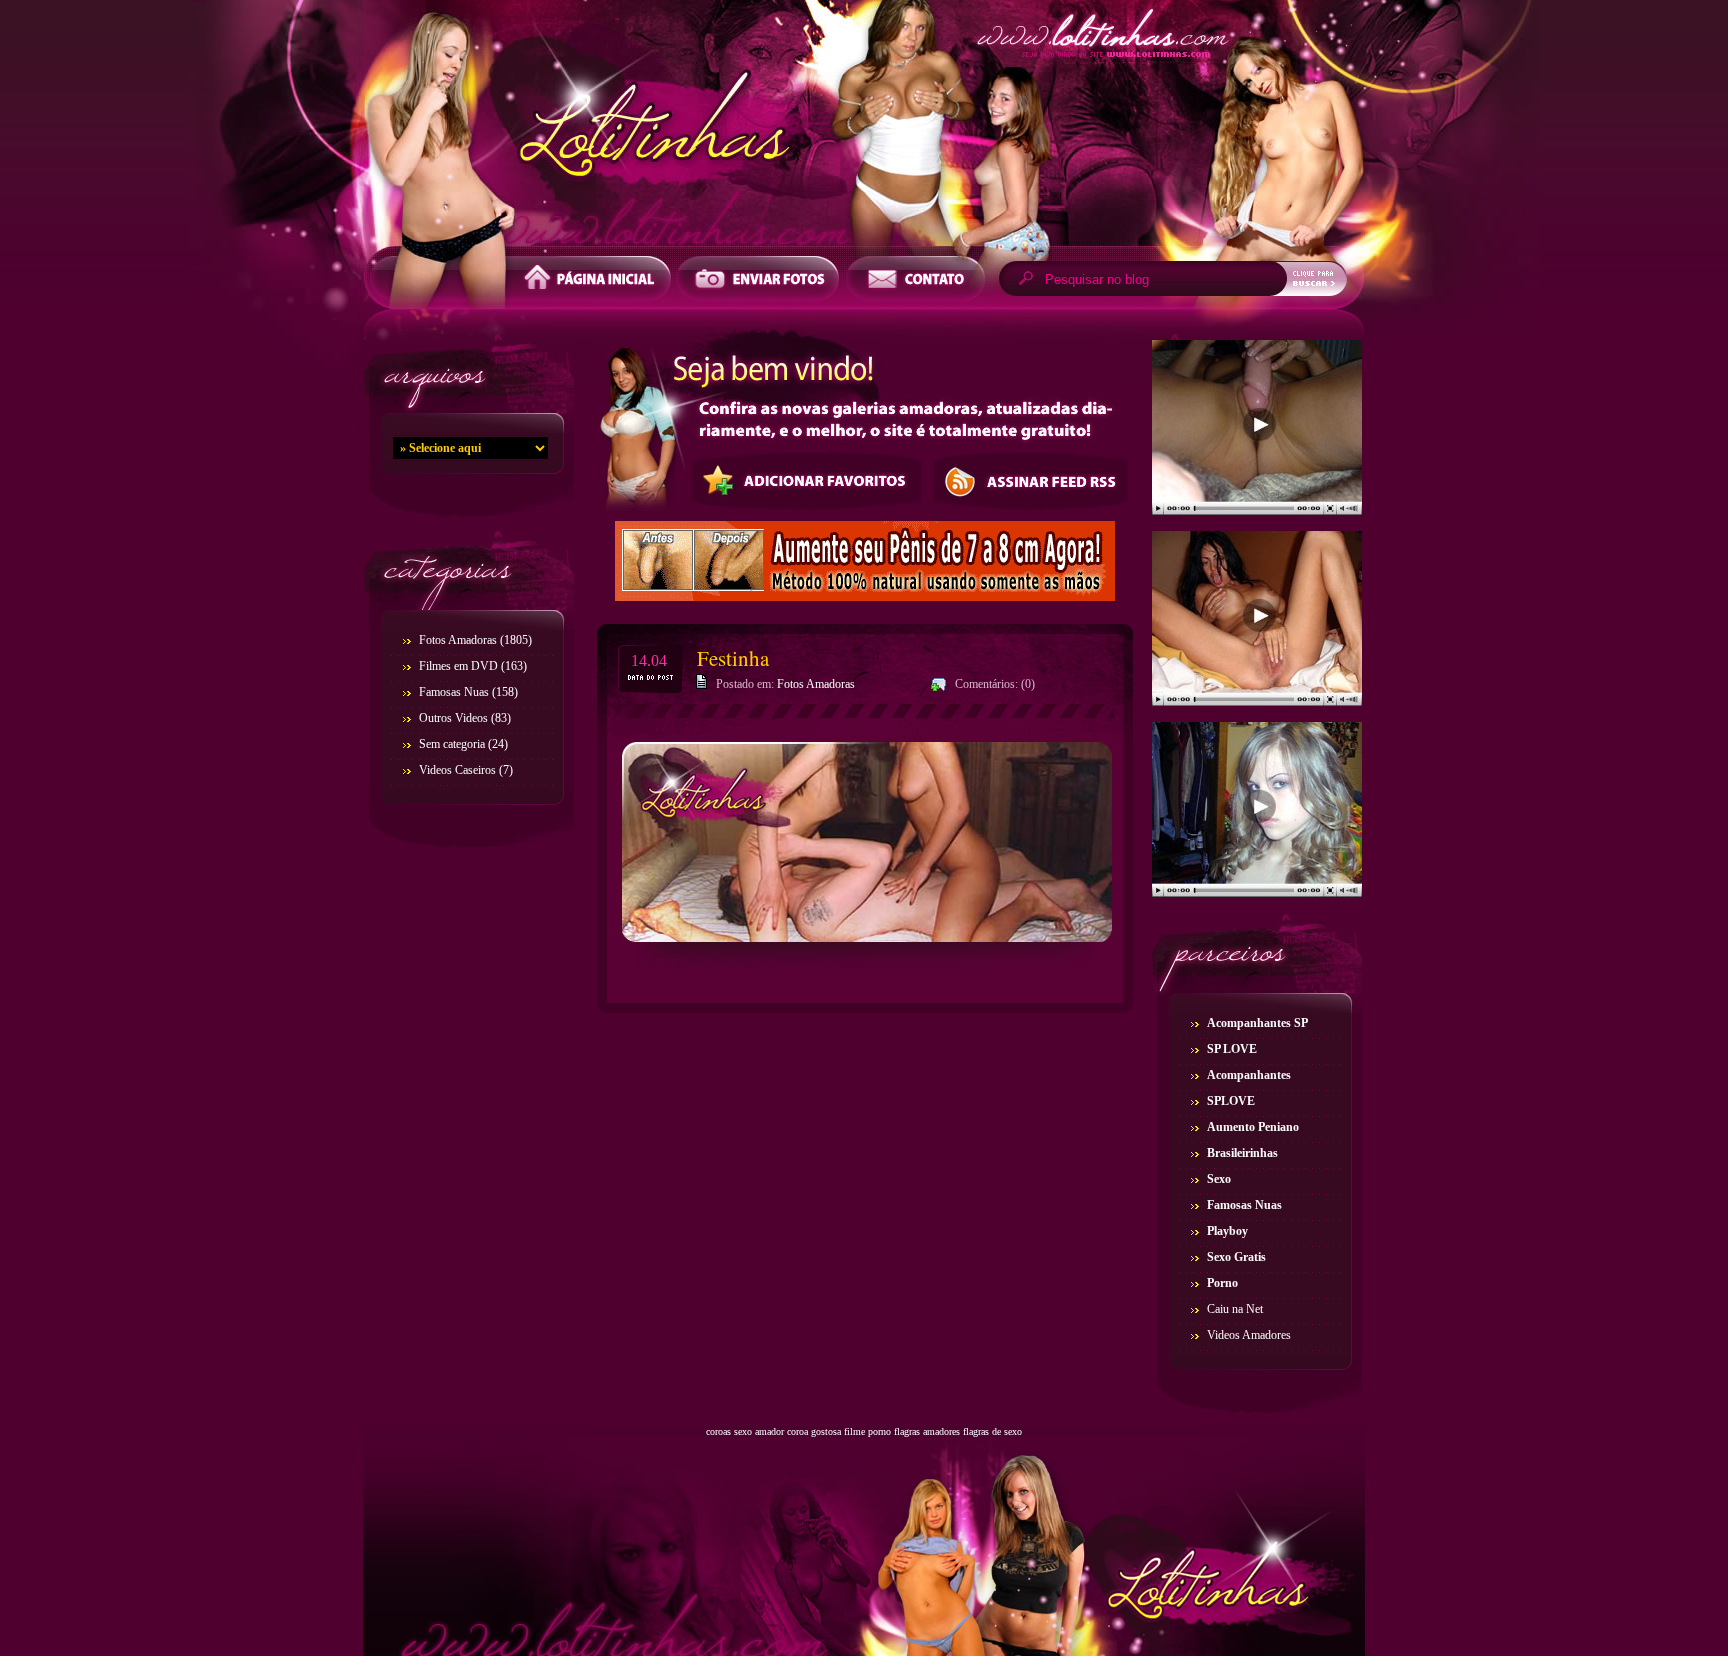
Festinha (733, 658)
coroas (718, 1431)
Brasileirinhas (1242, 1153)
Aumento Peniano (1253, 1127)
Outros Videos (453, 718)
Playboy (1227, 1231)
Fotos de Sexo (864, 128)
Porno (1222, 1283)
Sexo (1219, 1179)
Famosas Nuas (454, 692)
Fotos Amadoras (458, 640)
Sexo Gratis (1236, 1257)
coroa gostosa (814, 1431)
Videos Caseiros (457, 770)
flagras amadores (927, 1431)
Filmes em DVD (458, 666)
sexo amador (759, 1431)
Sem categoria (452, 744)
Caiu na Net (1235, 1309)
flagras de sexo (992, 1431)
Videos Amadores (1249, 1335)
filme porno (867, 1431)
